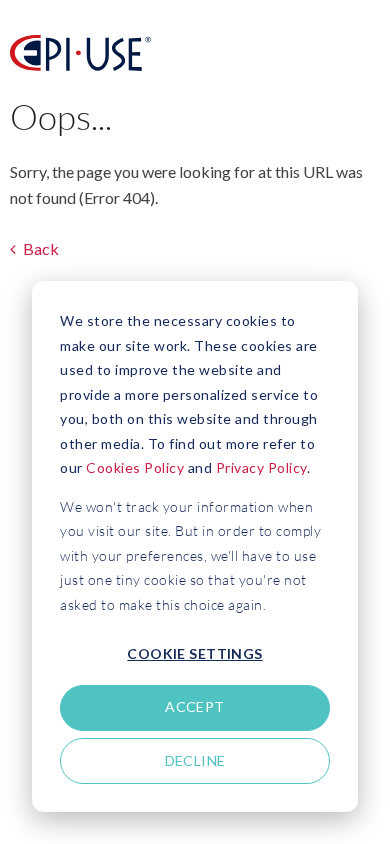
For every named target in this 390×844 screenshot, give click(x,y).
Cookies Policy (135, 467)
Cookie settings (194, 653)
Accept (195, 706)
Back (39, 248)
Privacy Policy (261, 467)
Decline (195, 760)
